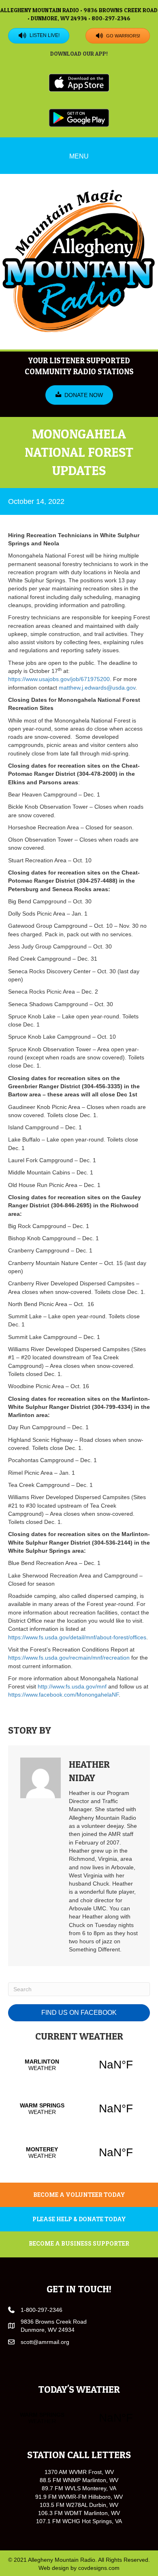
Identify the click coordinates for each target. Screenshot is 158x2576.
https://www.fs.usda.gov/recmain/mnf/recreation (69, 1658)
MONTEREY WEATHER (79, 2153)
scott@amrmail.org (45, 2342)
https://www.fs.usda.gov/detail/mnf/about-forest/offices (77, 1637)
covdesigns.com (99, 2568)
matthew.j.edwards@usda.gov (97, 688)
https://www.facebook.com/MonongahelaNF (63, 1695)
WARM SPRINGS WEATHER (79, 2109)
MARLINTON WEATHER (79, 2065)
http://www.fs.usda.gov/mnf (72, 1686)
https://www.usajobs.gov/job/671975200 (59, 679)
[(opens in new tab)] (79, 82)
